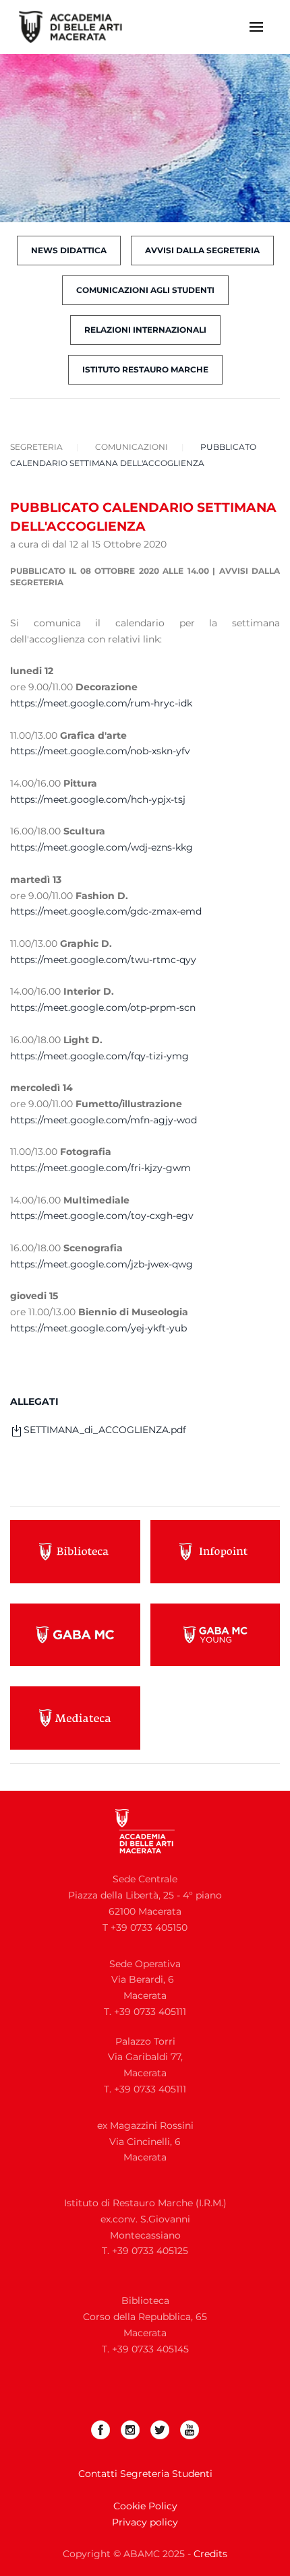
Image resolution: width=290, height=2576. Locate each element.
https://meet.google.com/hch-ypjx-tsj (98, 799)
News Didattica (69, 250)
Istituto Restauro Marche (145, 369)
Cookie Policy (145, 2506)
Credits (210, 2554)
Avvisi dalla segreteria (202, 250)
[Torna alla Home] (79, 27)
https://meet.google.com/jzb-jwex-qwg (101, 1264)
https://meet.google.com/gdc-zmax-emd (106, 911)
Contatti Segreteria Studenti (145, 2474)
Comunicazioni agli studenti (145, 290)
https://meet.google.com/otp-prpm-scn (103, 1008)
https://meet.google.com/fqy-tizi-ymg (99, 1056)
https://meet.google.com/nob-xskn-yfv (100, 751)
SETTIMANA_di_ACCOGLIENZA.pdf (105, 1430)
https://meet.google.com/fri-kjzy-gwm (100, 1168)
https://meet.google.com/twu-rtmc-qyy (103, 960)
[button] (256, 27)
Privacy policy (145, 2522)
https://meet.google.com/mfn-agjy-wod (104, 1120)
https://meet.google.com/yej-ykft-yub (98, 1328)
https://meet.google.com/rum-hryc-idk (101, 703)
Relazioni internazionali (145, 330)
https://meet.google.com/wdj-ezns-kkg (101, 847)
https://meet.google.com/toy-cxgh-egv (102, 1216)
